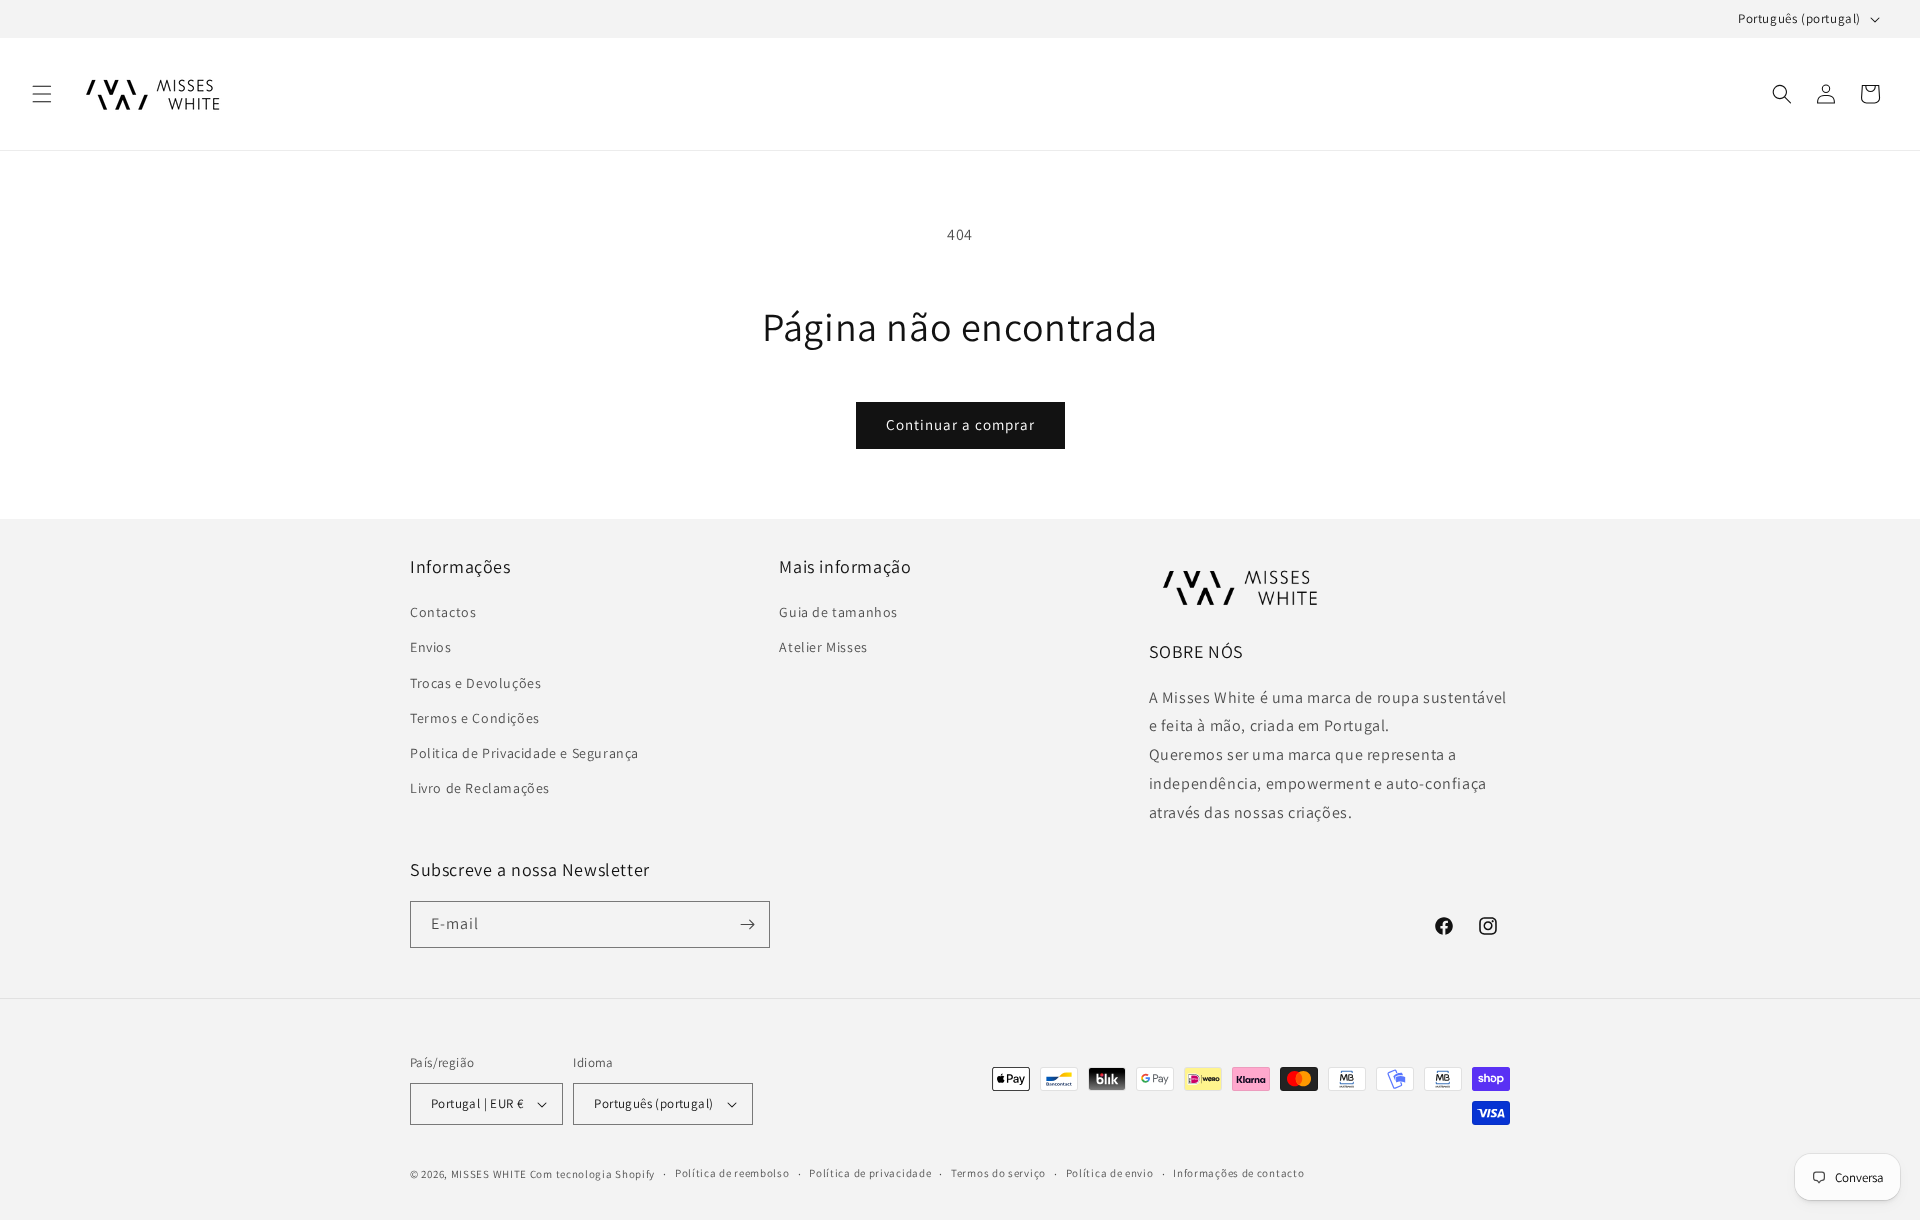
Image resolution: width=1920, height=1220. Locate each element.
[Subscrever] (747, 924)
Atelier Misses (823, 648)
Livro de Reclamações (480, 788)
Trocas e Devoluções (475, 683)
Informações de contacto (1238, 1173)
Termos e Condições (475, 718)
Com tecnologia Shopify (592, 1174)
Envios (431, 648)
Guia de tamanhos (838, 612)
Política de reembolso (732, 1173)
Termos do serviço (998, 1173)
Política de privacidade (870, 1173)
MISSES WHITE (489, 1174)
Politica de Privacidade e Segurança (524, 753)
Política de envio (1110, 1173)
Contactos (443, 612)
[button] (42, 94)
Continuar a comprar (960, 424)
